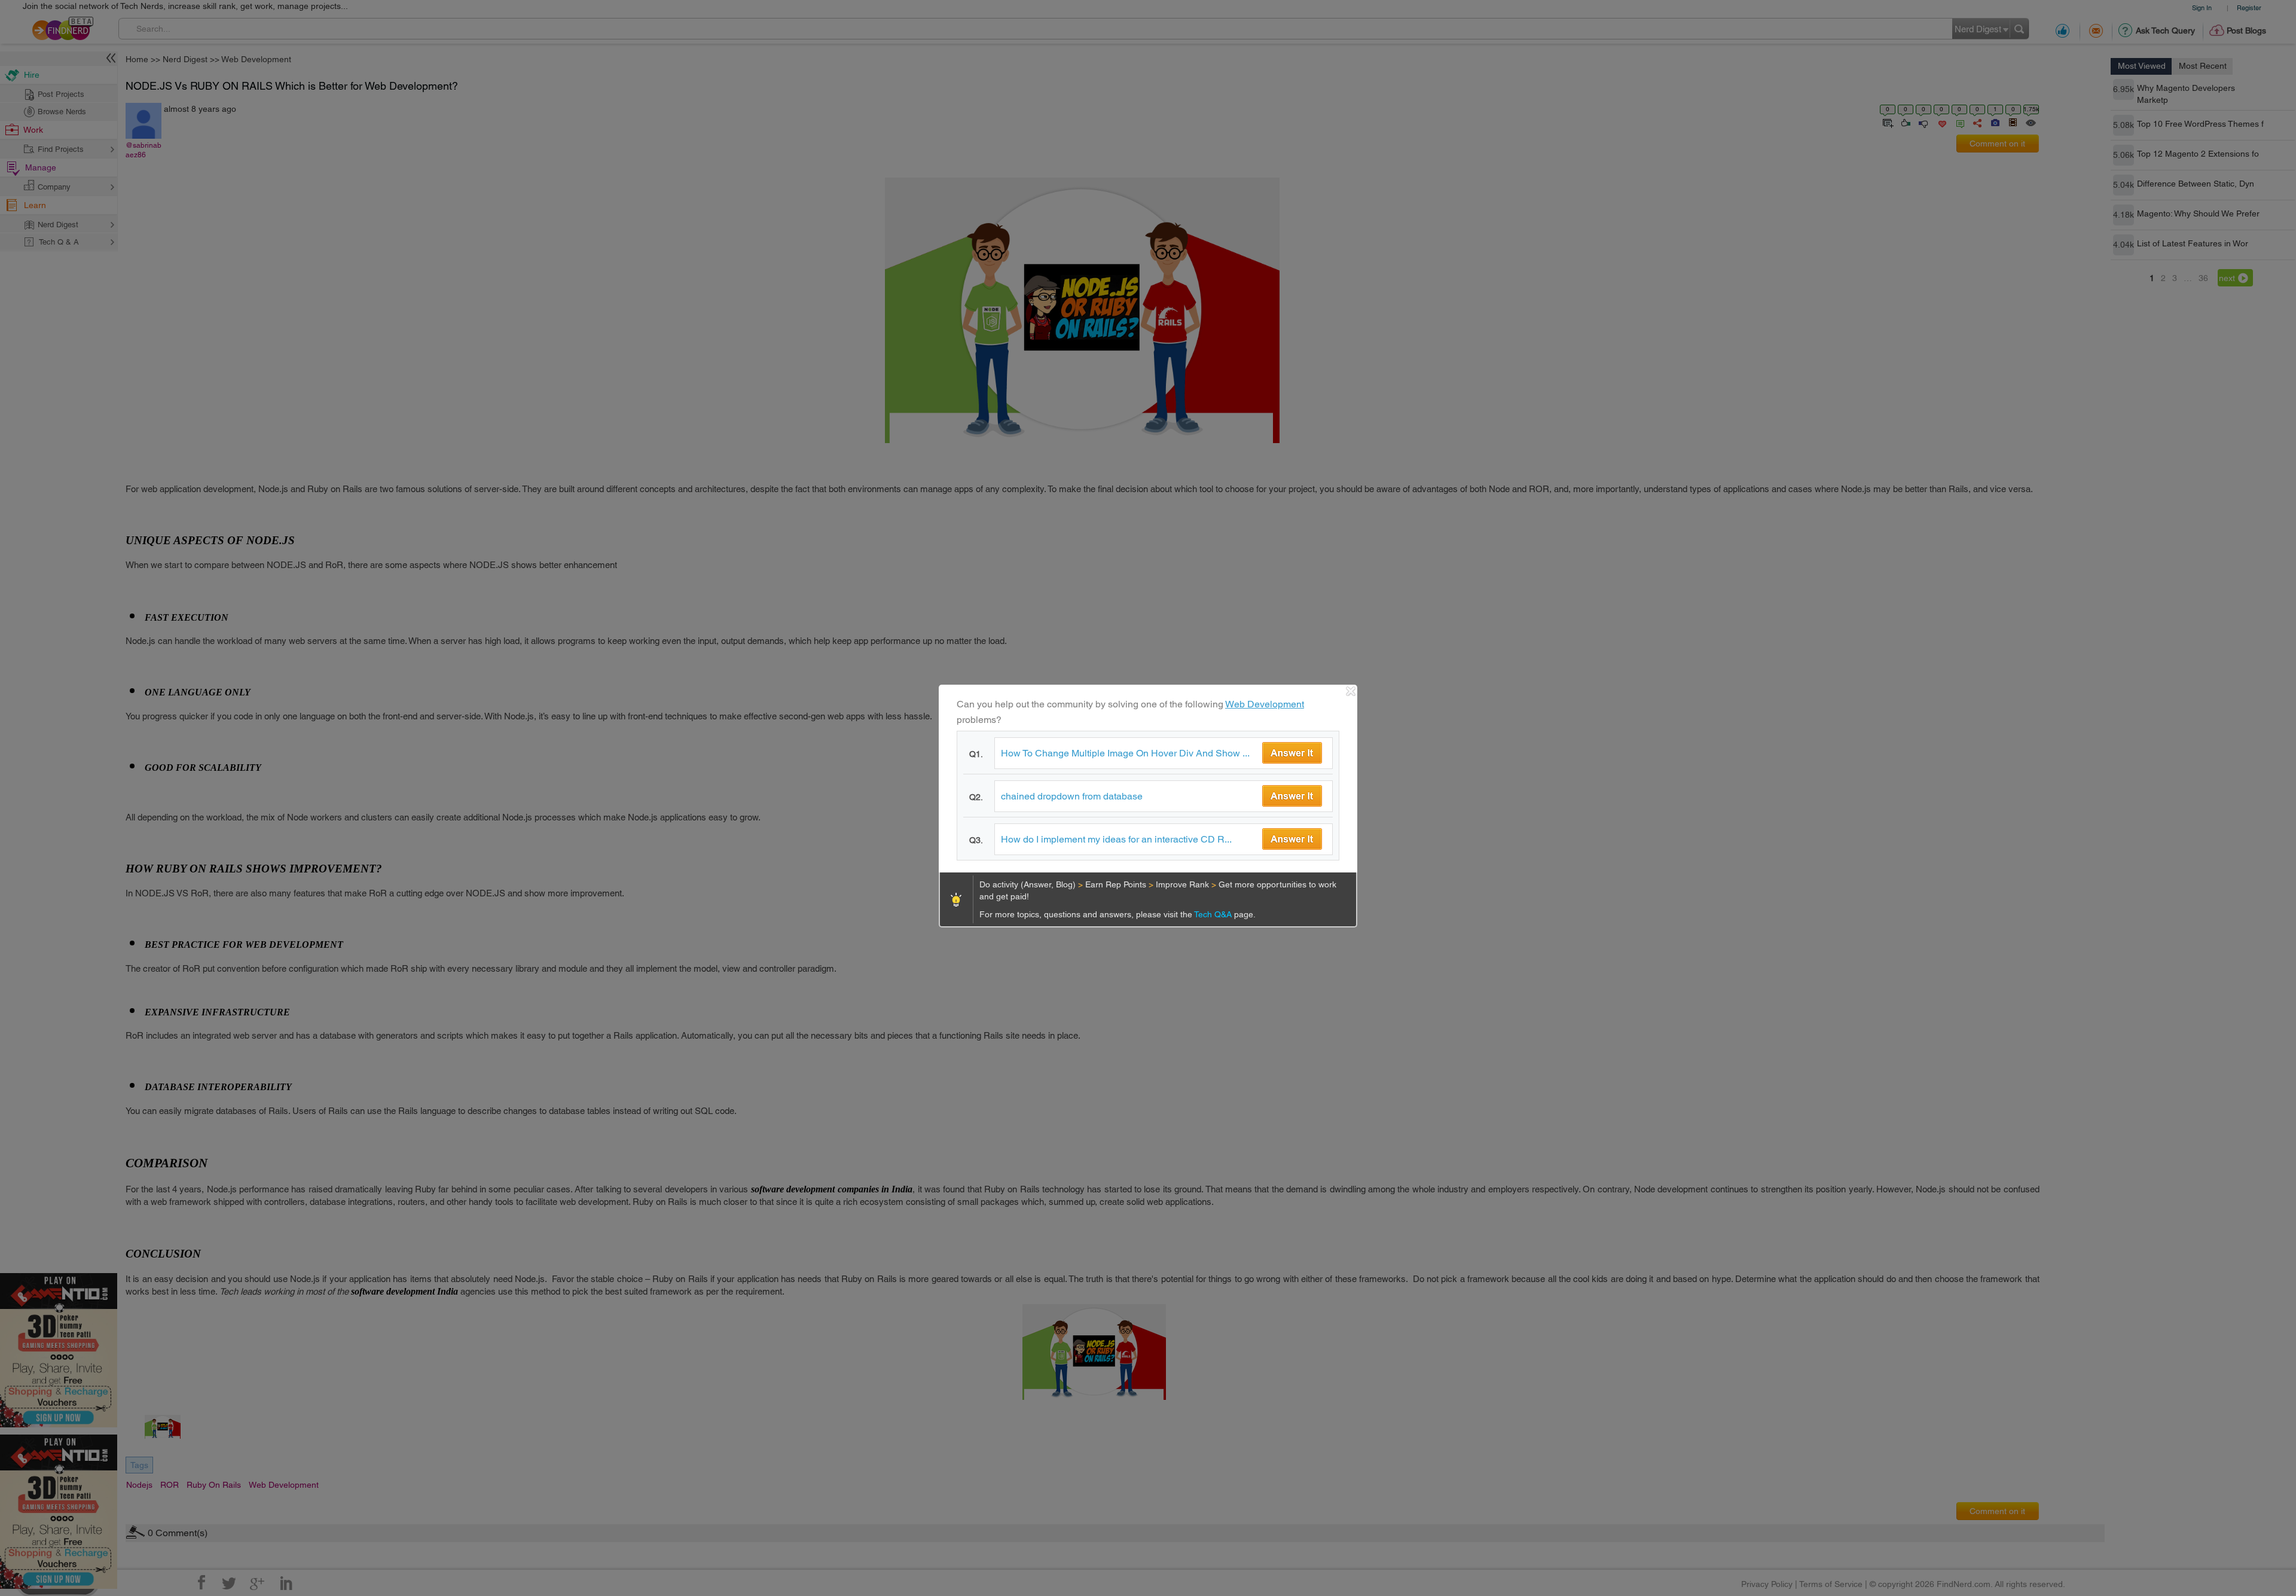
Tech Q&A (1214, 914)
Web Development (1265, 704)
